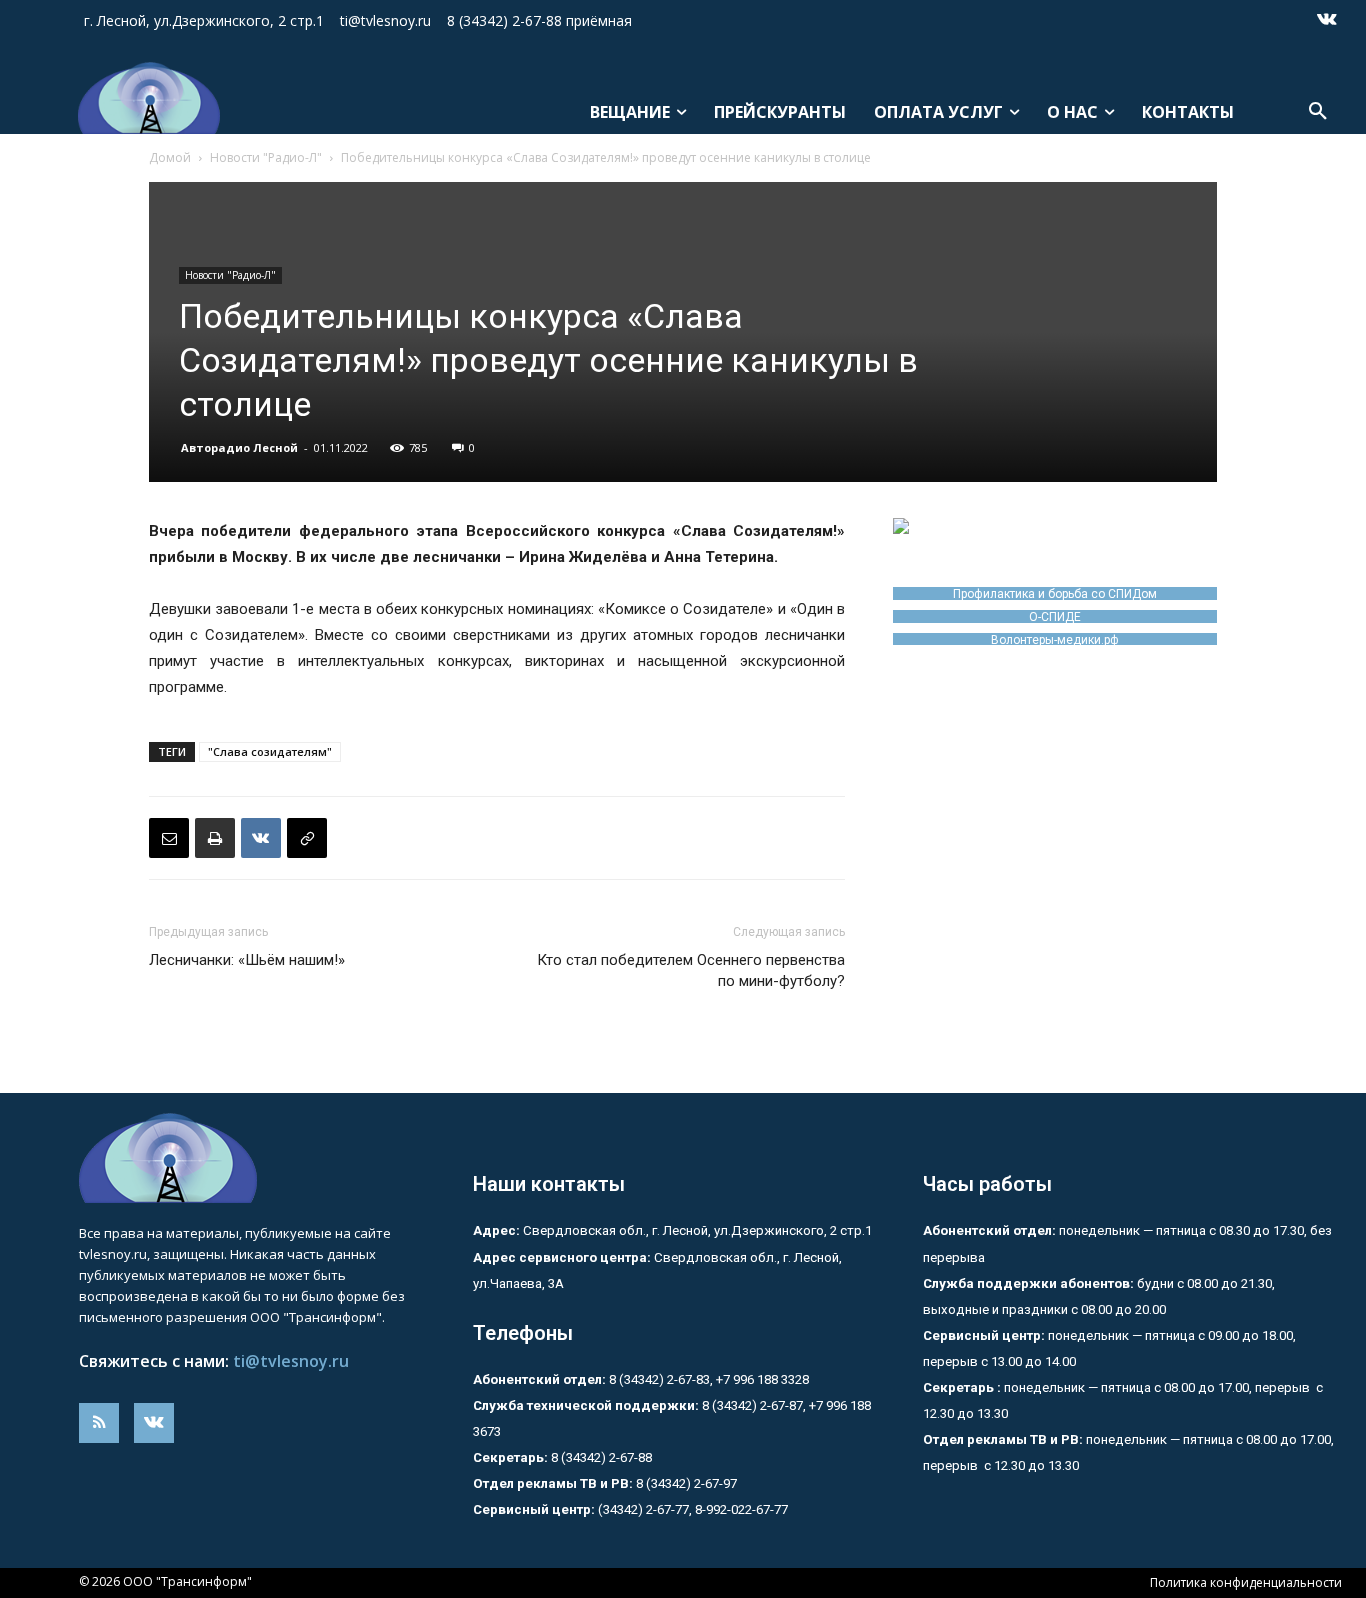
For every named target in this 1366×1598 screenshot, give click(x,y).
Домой (170, 157)
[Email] (169, 838)
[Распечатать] (215, 838)
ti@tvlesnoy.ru (291, 1361)
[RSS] (99, 1423)
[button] (1318, 112)
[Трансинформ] (142, 98)
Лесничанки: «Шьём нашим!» (247, 960)
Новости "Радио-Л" (266, 157)
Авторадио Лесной (239, 447)
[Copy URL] (307, 838)
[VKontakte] (1327, 21)
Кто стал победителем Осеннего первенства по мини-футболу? (691, 970)
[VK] (261, 838)
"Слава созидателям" (270, 751)
